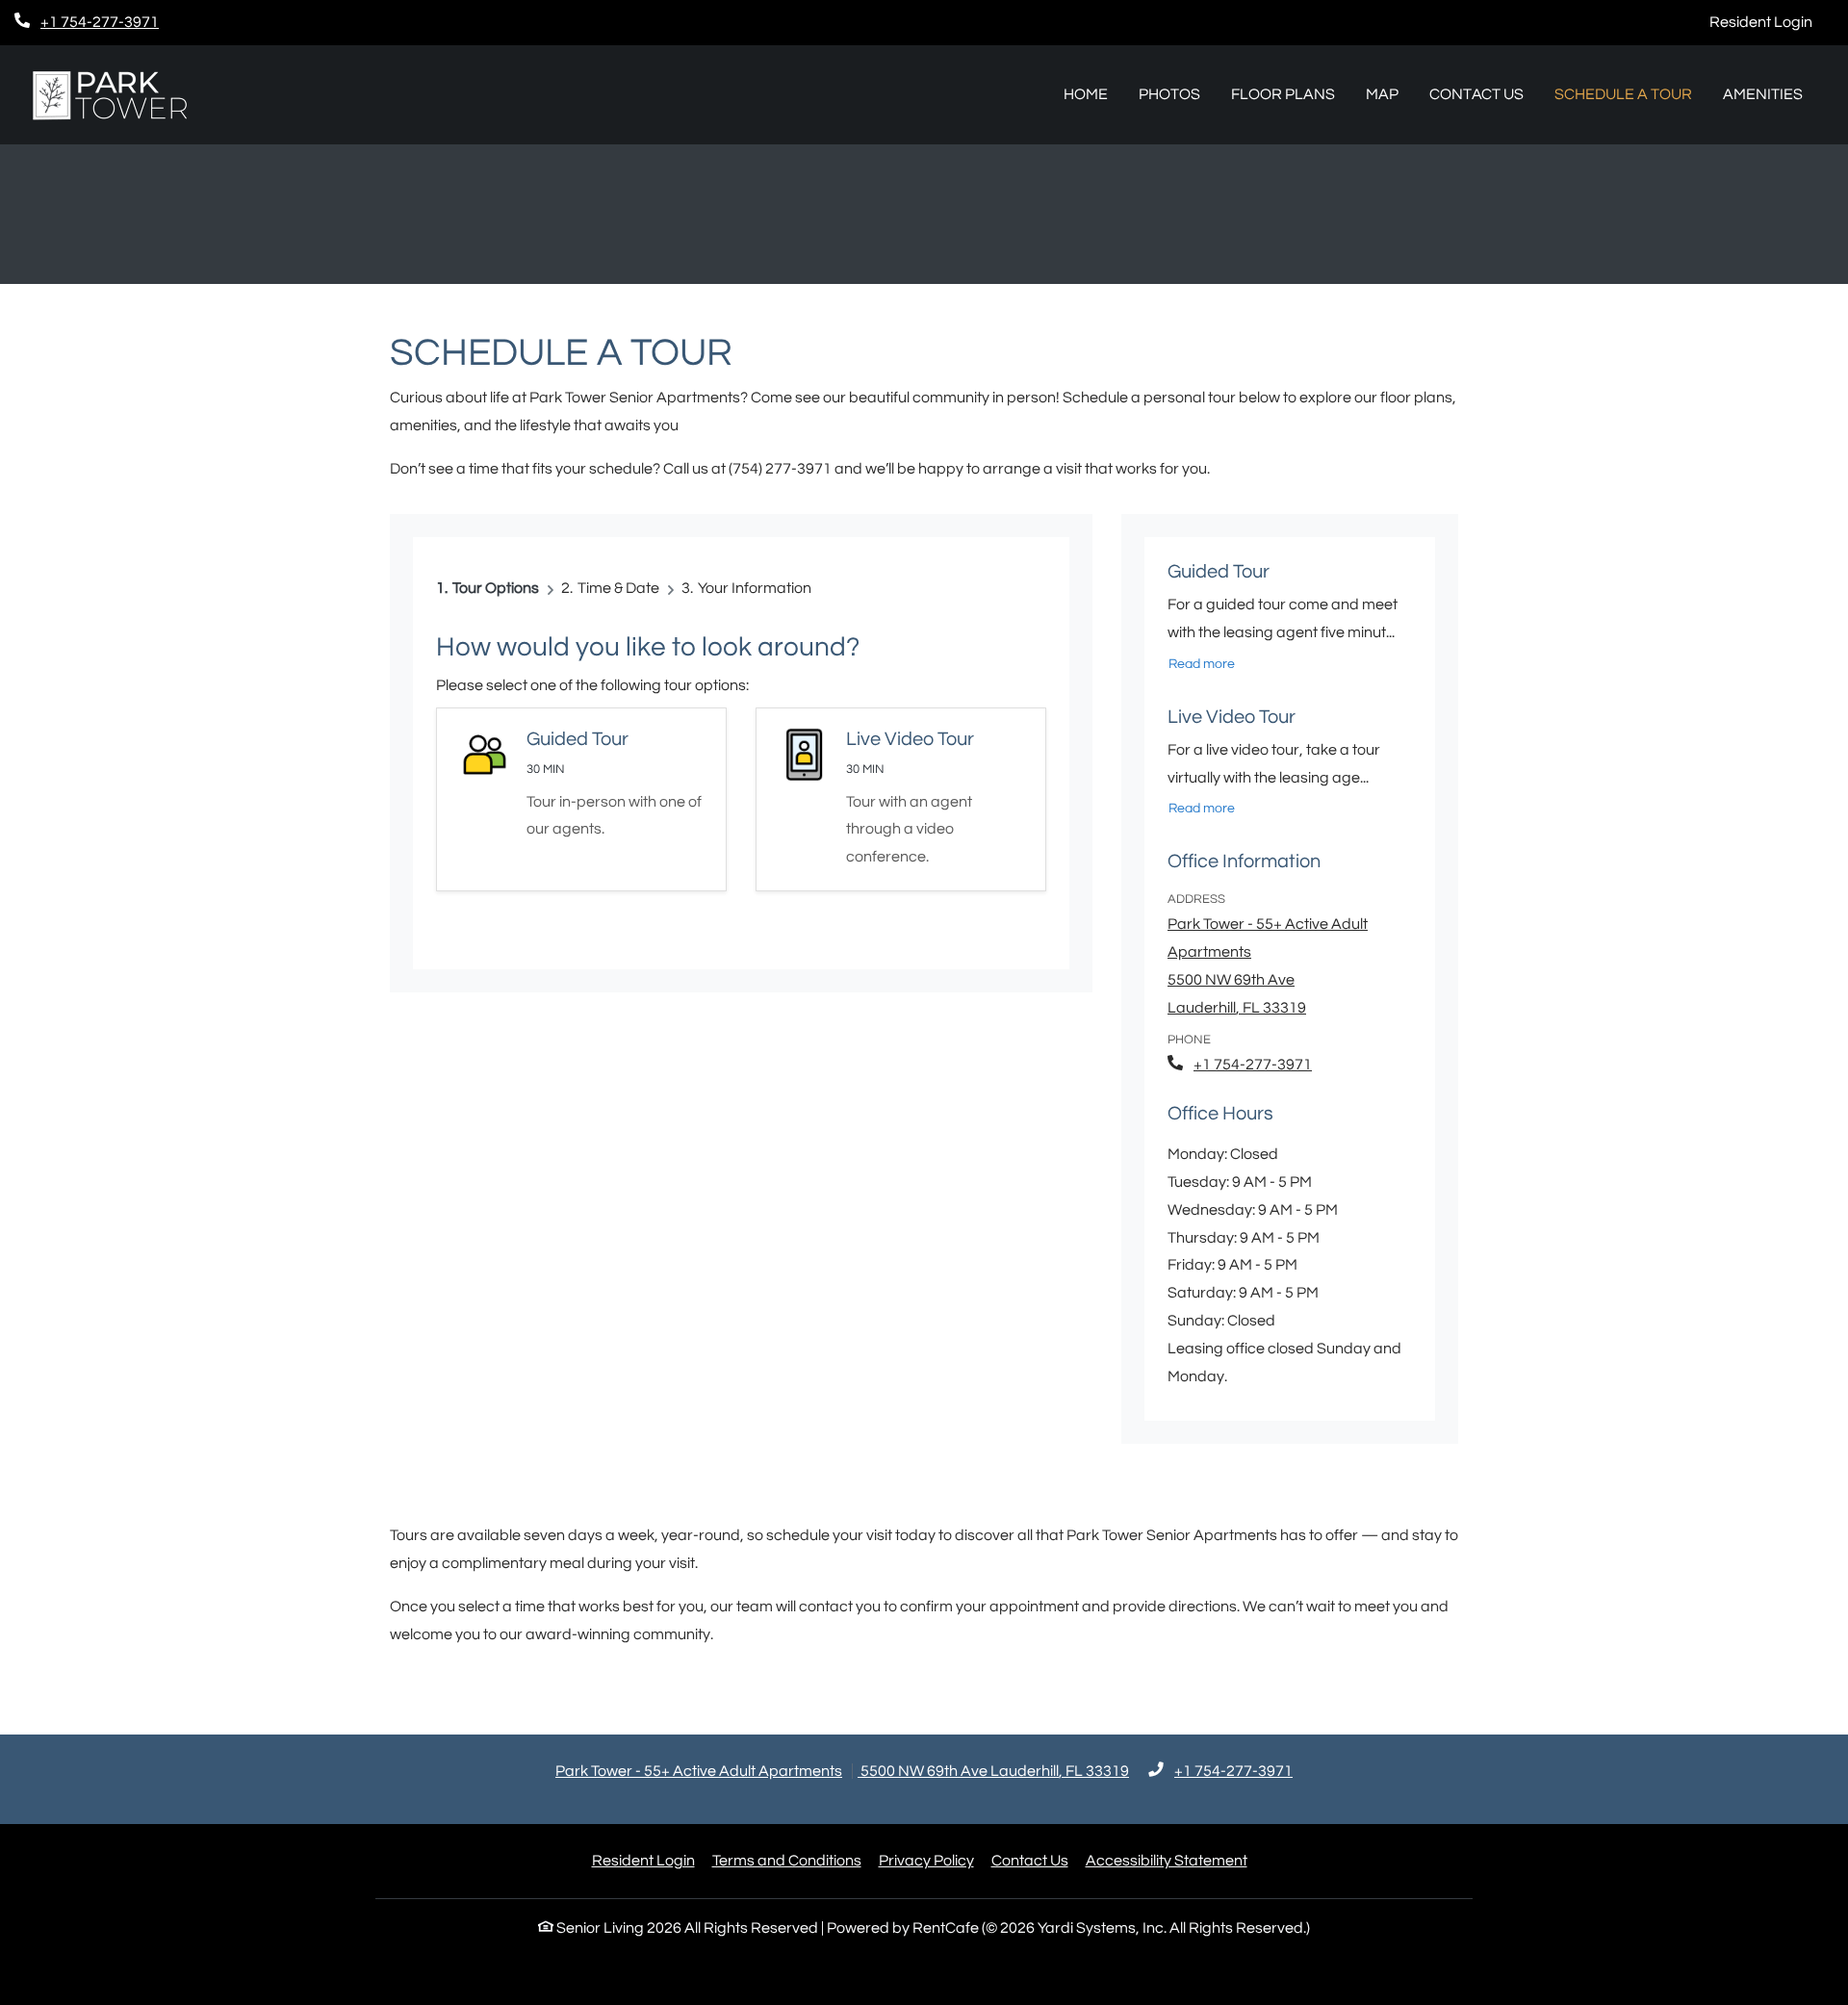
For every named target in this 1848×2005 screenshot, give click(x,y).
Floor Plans (1283, 94)
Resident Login (1771, 22)
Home (1086, 94)
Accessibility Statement (1167, 1861)
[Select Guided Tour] (581, 799)
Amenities (1763, 94)
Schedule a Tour (1623, 94)
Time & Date (618, 588)
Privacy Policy (926, 1861)
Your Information (755, 588)
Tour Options (496, 588)
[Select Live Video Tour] (901, 799)
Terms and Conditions (787, 1861)
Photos (1169, 94)
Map (1382, 94)
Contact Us (1476, 94)
